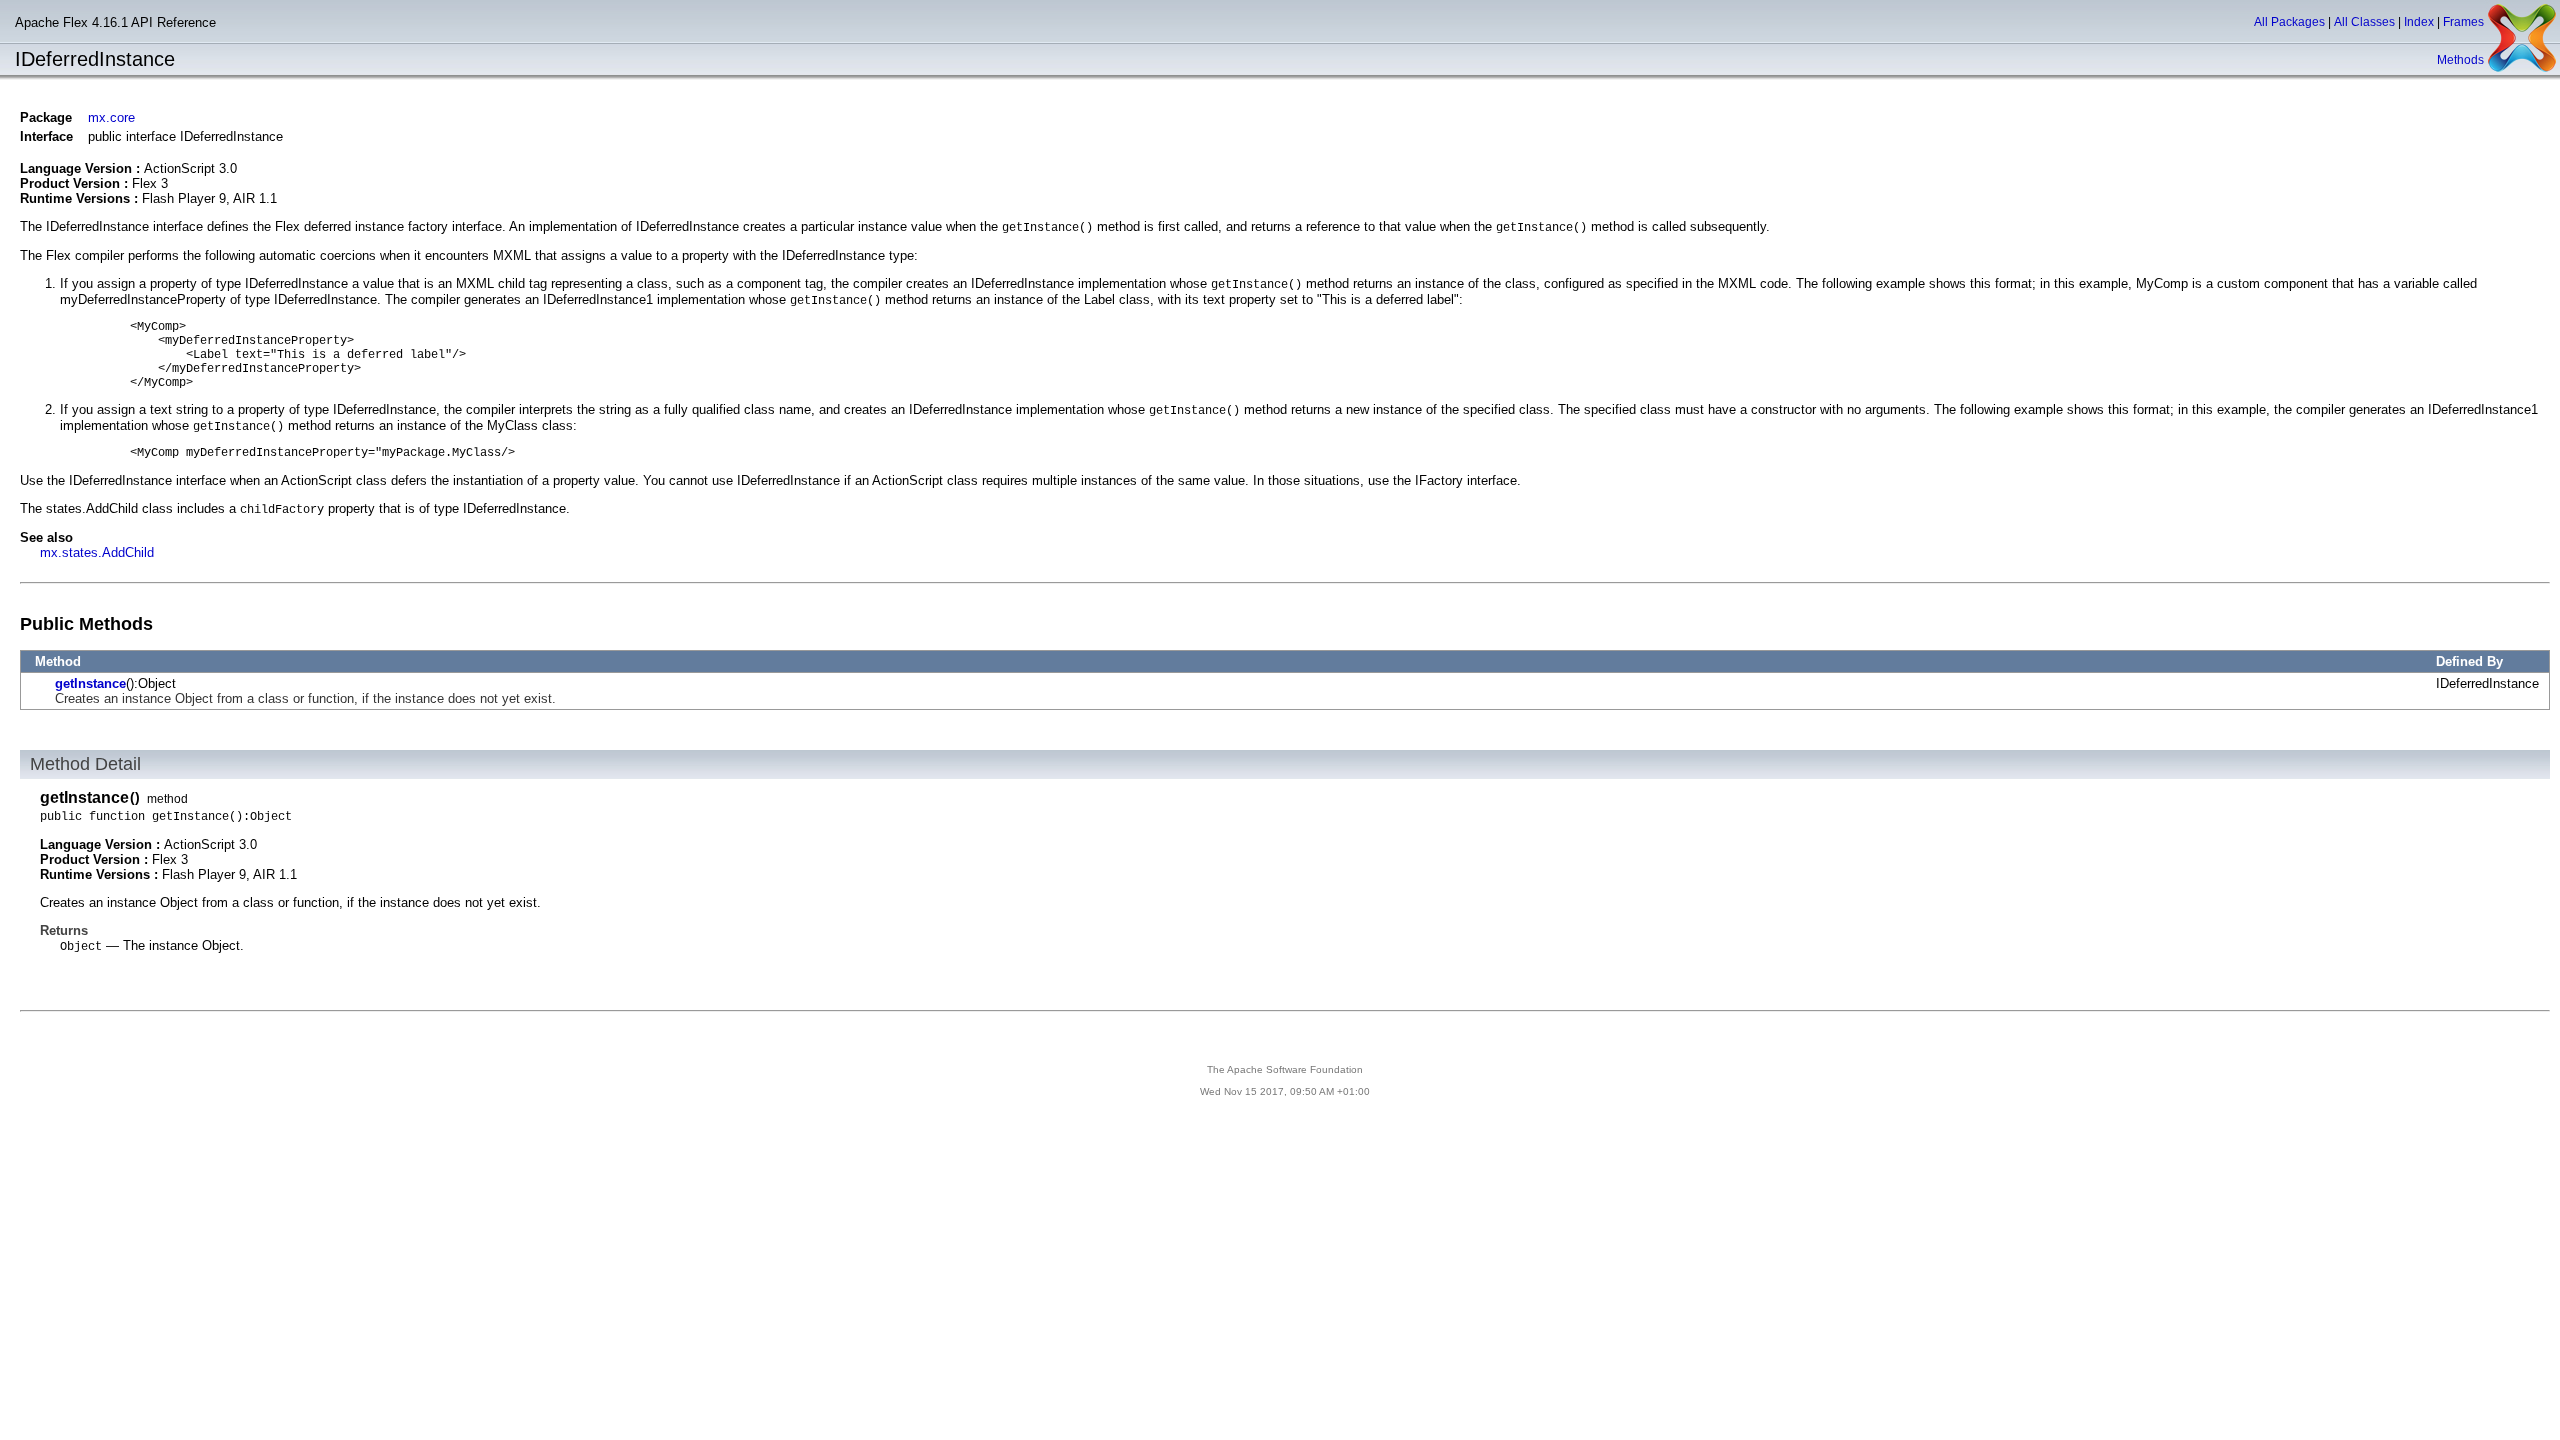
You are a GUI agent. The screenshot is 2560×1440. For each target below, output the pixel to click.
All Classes (2364, 22)
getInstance (90, 683)
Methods (2460, 60)
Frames (2463, 22)
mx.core (111, 117)
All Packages (2289, 22)
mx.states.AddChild (97, 552)
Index (2419, 22)
